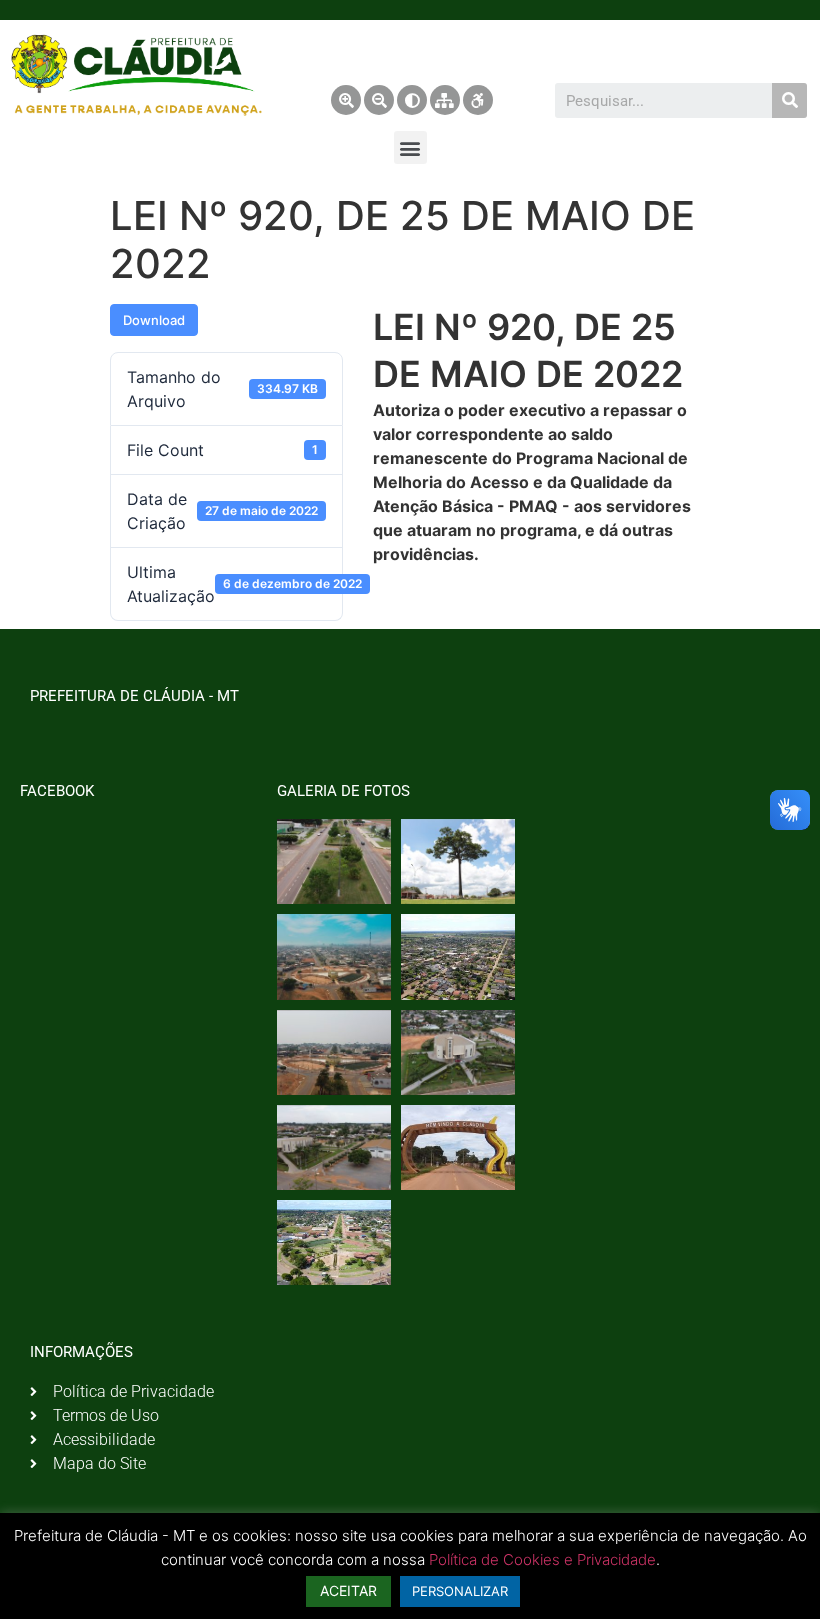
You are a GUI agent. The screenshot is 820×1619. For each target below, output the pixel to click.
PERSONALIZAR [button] (460, 1591)
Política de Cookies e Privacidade (542, 1559)
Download (154, 320)
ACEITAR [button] (348, 1590)
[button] (410, 147)
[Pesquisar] (789, 100)
